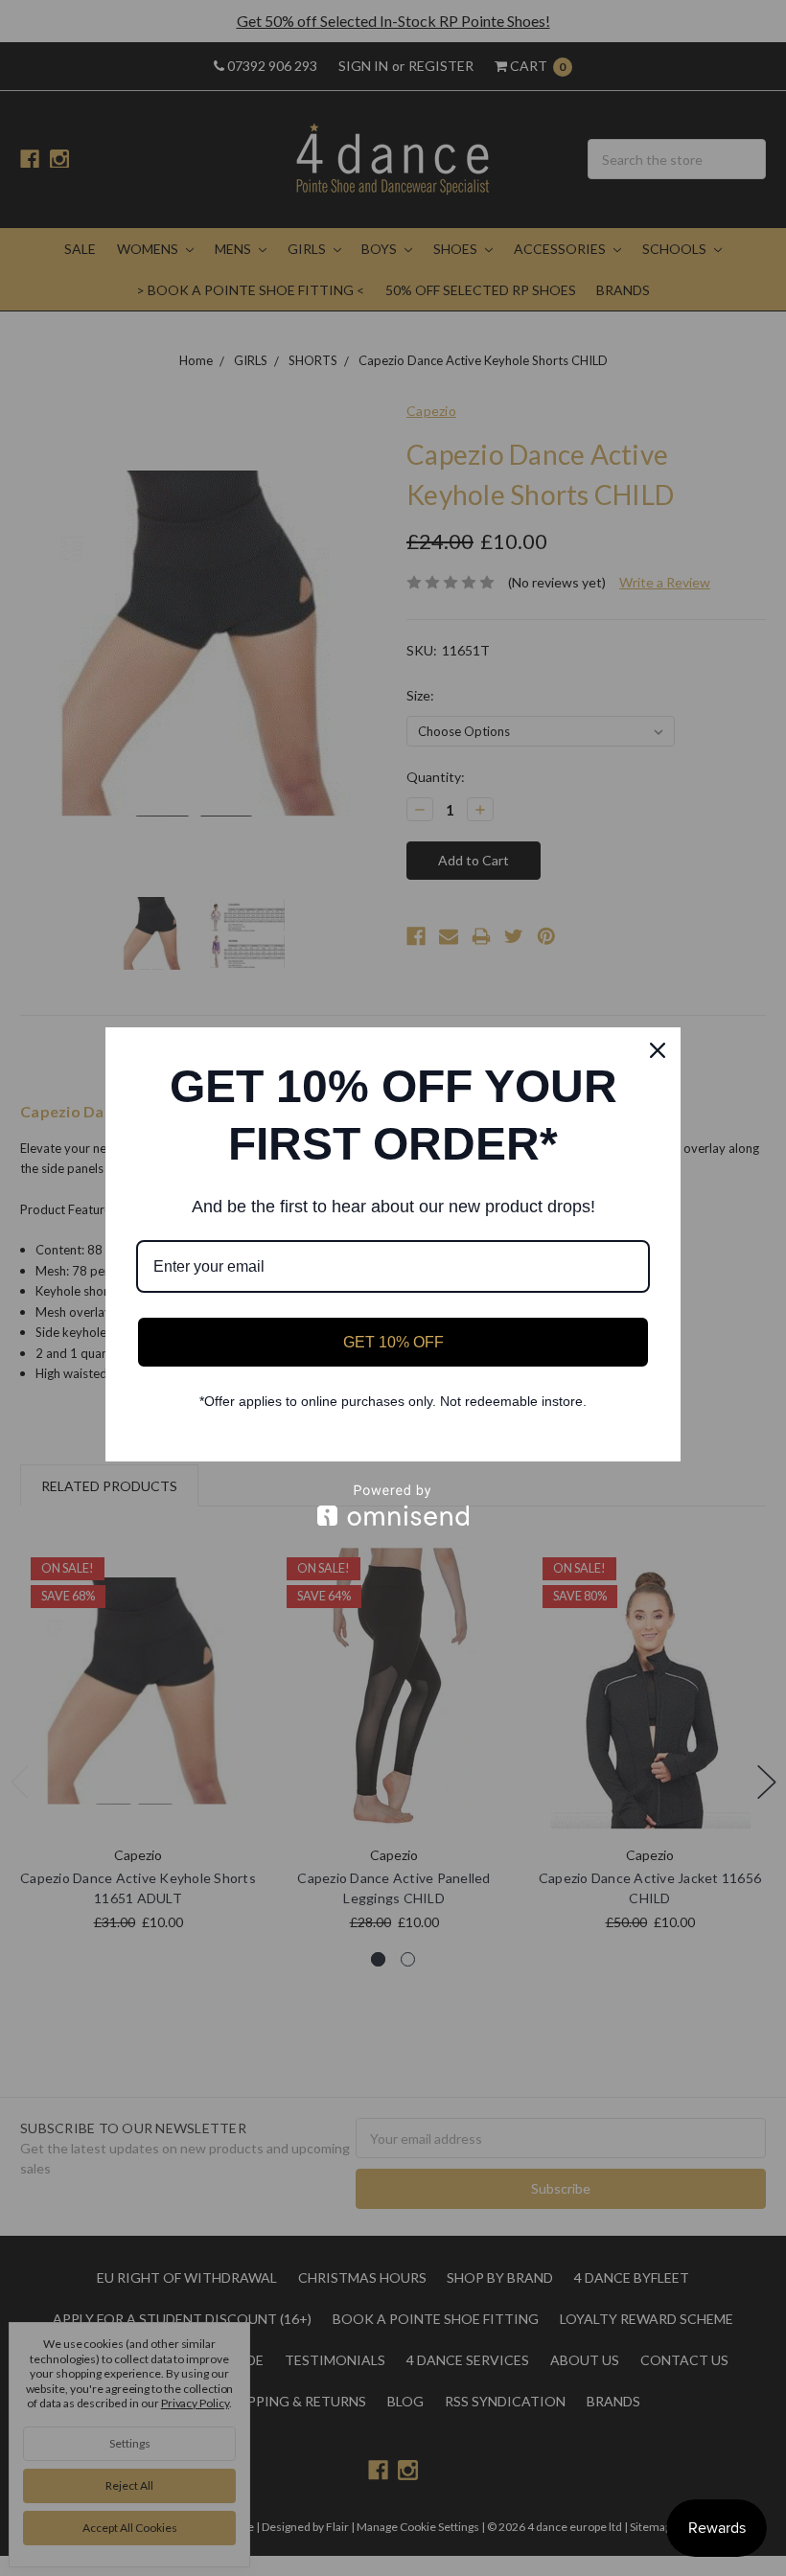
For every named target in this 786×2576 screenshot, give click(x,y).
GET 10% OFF (393, 1342)
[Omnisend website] (393, 1505)
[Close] (658, 1050)
